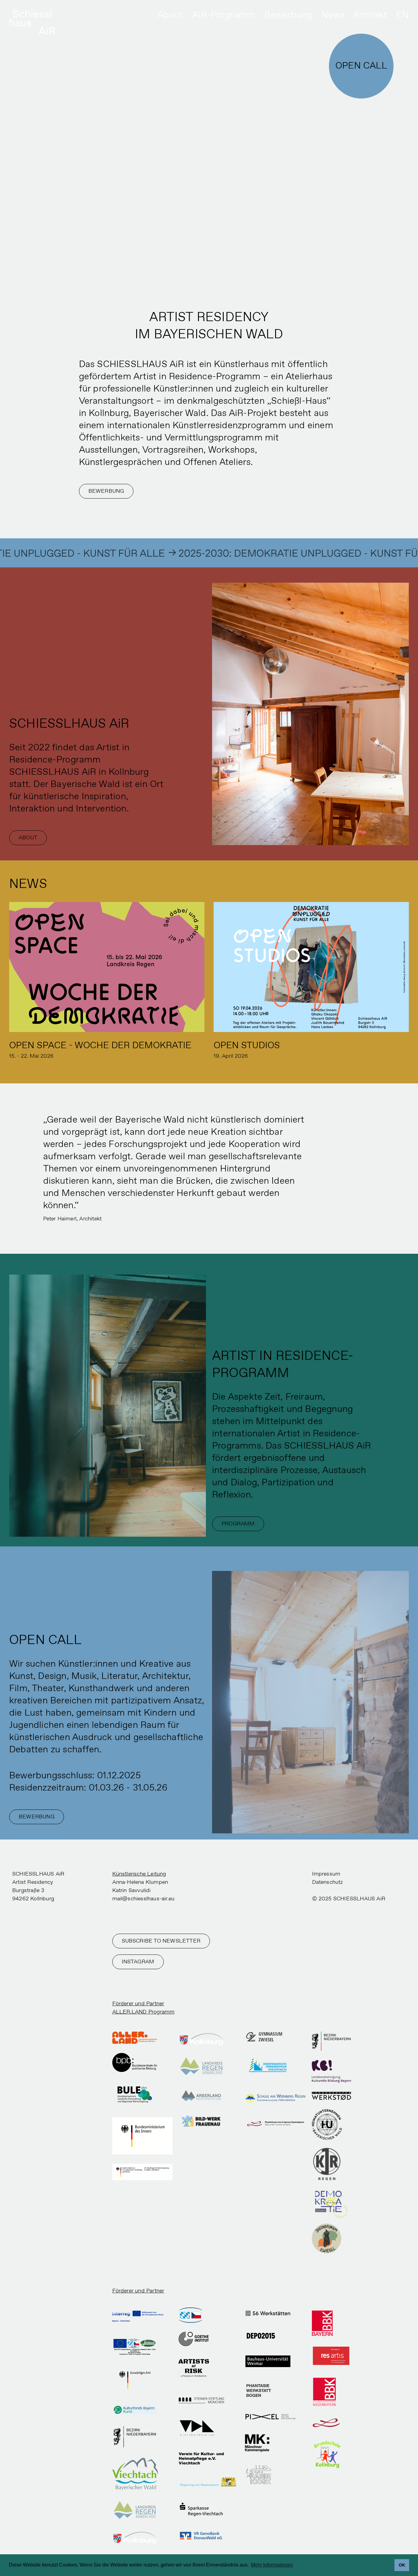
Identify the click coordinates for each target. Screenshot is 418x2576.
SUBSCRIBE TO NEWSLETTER (161, 1941)
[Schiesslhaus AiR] (32, 23)
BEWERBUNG (106, 491)
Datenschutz (328, 1882)
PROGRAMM (238, 1524)
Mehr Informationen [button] (272, 2565)
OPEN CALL (361, 66)
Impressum (326, 1874)
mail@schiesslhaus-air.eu (144, 1899)
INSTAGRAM (138, 1962)
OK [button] (402, 2565)
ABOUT (28, 838)
